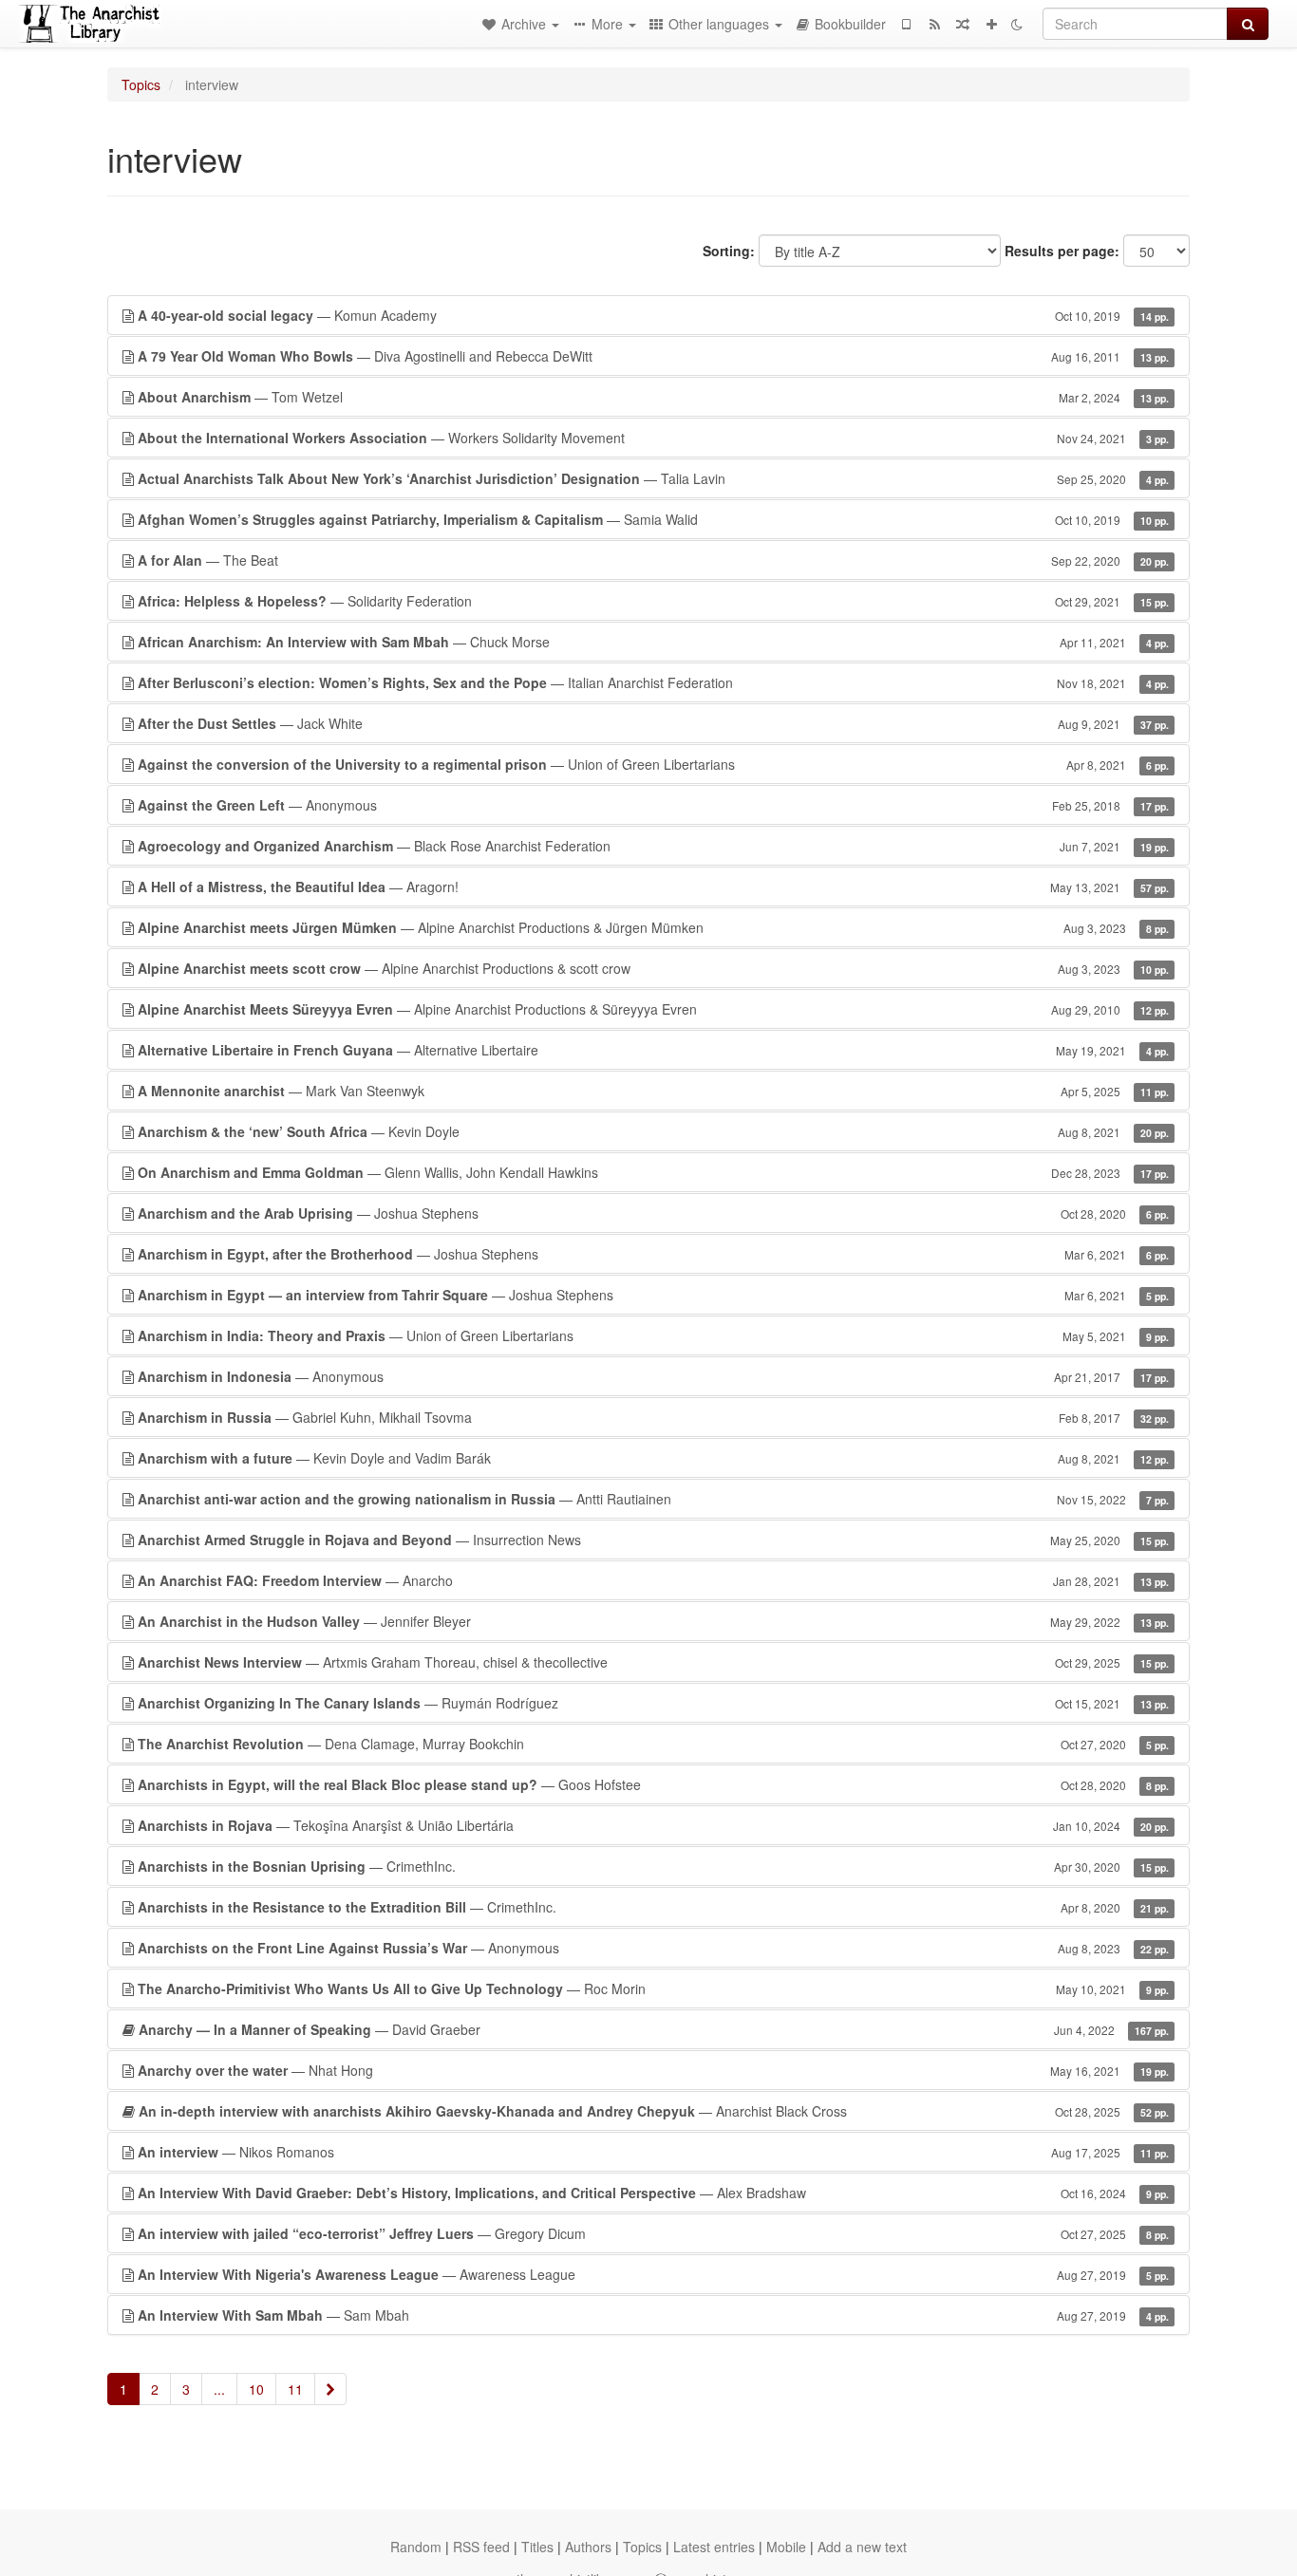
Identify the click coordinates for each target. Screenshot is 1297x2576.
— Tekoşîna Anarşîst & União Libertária (653, 1825)
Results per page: (1062, 251)
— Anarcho (653, 1580)
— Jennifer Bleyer (653, 1621)
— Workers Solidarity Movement (653, 438)
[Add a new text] (991, 24)
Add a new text (862, 2547)
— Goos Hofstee (653, 1784)
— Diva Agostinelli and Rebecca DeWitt (653, 356)
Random (416, 2547)
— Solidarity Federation (653, 601)
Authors (588, 2547)
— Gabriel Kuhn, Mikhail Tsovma (653, 1417)
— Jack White (653, 723)
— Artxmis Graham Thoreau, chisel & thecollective (653, 1662)
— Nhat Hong (653, 2070)
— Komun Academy (653, 315)
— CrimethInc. (653, 1866)
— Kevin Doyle (653, 1131)
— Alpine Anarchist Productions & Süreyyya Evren (653, 1009)
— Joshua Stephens (653, 1213)
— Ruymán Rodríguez (653, 1703)
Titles (537, 2547)
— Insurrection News (653, 1540)
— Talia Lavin (653, 478)
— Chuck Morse (653, 642)
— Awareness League (653, 2274)
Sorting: (729, 251)
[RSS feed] (934, 24)
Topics (141, 84)
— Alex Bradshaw (653, 2193)
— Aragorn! (653, 887)
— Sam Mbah (653, 2315)
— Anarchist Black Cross (654, 2111)
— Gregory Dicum (653, 2233)
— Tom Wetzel (653, 397)
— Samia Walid (653, 519)
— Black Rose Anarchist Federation (653, 846)
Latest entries (714, 2547)
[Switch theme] (1017, 24)
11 (295, 2389)
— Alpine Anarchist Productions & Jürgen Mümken (653, 927)
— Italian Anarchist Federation (653, 682)
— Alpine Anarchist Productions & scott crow (653, 968)
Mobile (786, 2547)
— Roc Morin (653, 1988)
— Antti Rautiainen (653, 1499)
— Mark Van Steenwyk (653, 1091)
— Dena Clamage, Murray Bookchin (653, 1744)
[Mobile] (906, 24)
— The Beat (653, 560)
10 (256, 2389)
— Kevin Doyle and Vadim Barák (653, 1458)
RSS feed (481, 2547)
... (219, 2389)
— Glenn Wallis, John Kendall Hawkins (653, 1172)
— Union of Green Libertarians (653, 764)
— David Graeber (654, 2029)
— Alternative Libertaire (653, 1050)
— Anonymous (653, 805)
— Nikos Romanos (653, 2152)
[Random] (963, 24)
